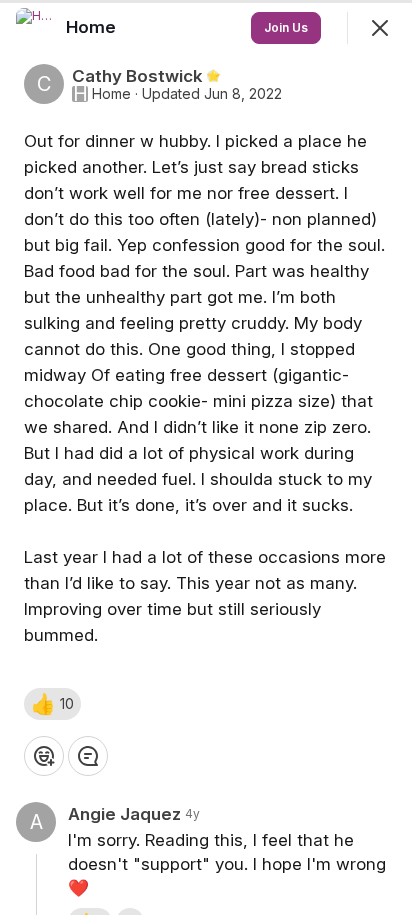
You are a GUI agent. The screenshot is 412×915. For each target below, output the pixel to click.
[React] (44, 756)
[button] (52, 704)
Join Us (286, 27)
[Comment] (88, 756)
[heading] (93, 27)
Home (111, 94)
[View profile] (36, 28)
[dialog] (206, 457)
